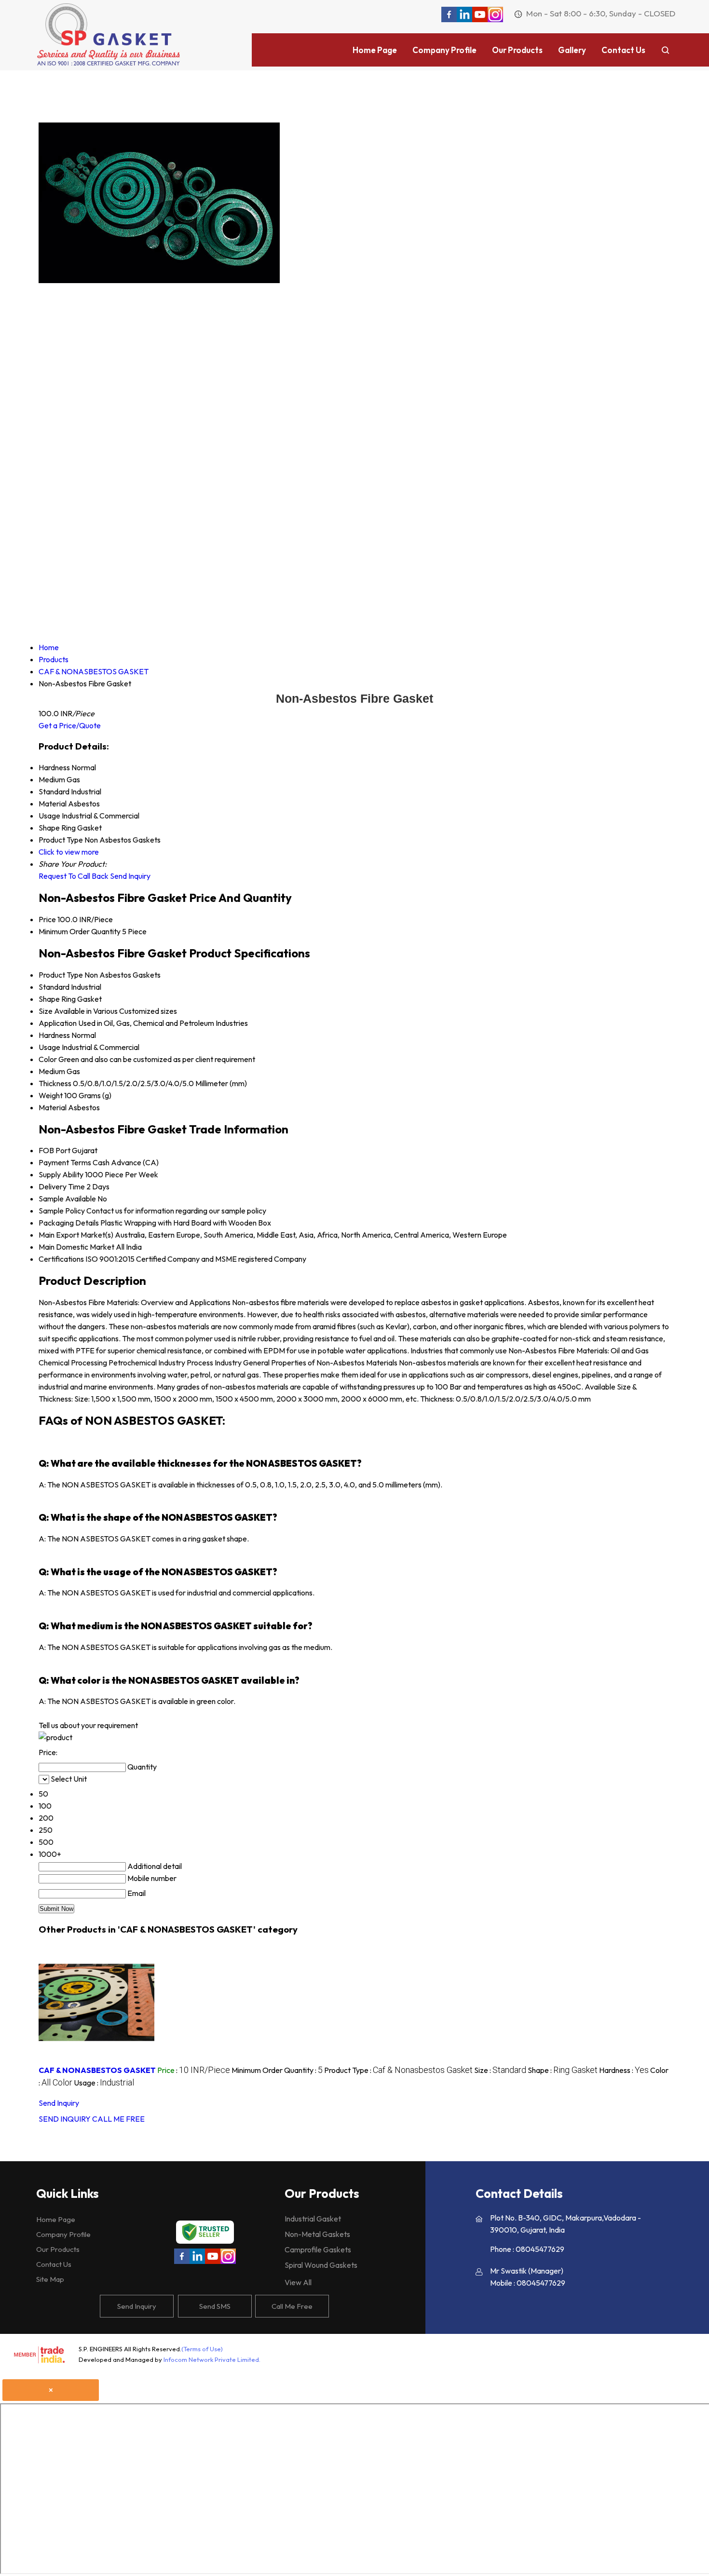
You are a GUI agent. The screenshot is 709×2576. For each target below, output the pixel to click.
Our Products (517, 50)
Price (47, 919)
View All (298, 2282)
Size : (500, 2070)
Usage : (104, 2083)
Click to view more (69, 852)
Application (58, 1023)
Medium (52, 1071)
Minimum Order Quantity (80, 931)
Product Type (61, 975)
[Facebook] (449, 19)
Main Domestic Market (76, 1247)
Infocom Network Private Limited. (212, 2359)
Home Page (375, 50)
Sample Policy (62, 1211)
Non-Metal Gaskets (317, 2234)
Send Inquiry (130, 876)
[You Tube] (480, 19)
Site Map (50, 2279)
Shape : (563, 2070)
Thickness (55, 1083)
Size (46, 1011)
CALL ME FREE (118, 2119)
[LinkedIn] (464, 19)
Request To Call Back (74, 876)
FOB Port (55, 1150)
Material (53, 1107)
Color (48, 1059)
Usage (49, 1047)
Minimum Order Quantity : (277, 2070)
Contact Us (623, 50)
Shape (49, 999)
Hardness (54, 1035)
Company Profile (444, 50)
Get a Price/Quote (70, 725)
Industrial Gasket (313, 2219)
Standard (54, 987)
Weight (51, 1095)
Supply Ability (61, 1174)
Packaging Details (69, 1223)
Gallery (572, 50)
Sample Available (67, 1199)
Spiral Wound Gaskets (321, 2265)
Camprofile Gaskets (318, 2249)
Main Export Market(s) (76, 1235)
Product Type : (398, 2070)
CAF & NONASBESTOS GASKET (97, 2070)
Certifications (61, 1259)
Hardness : (624, 2070)
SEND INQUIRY (65, 2119)
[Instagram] (495, 19)
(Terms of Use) (202, 2349)
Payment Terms (65, 1162)
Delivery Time (62, 1186)
